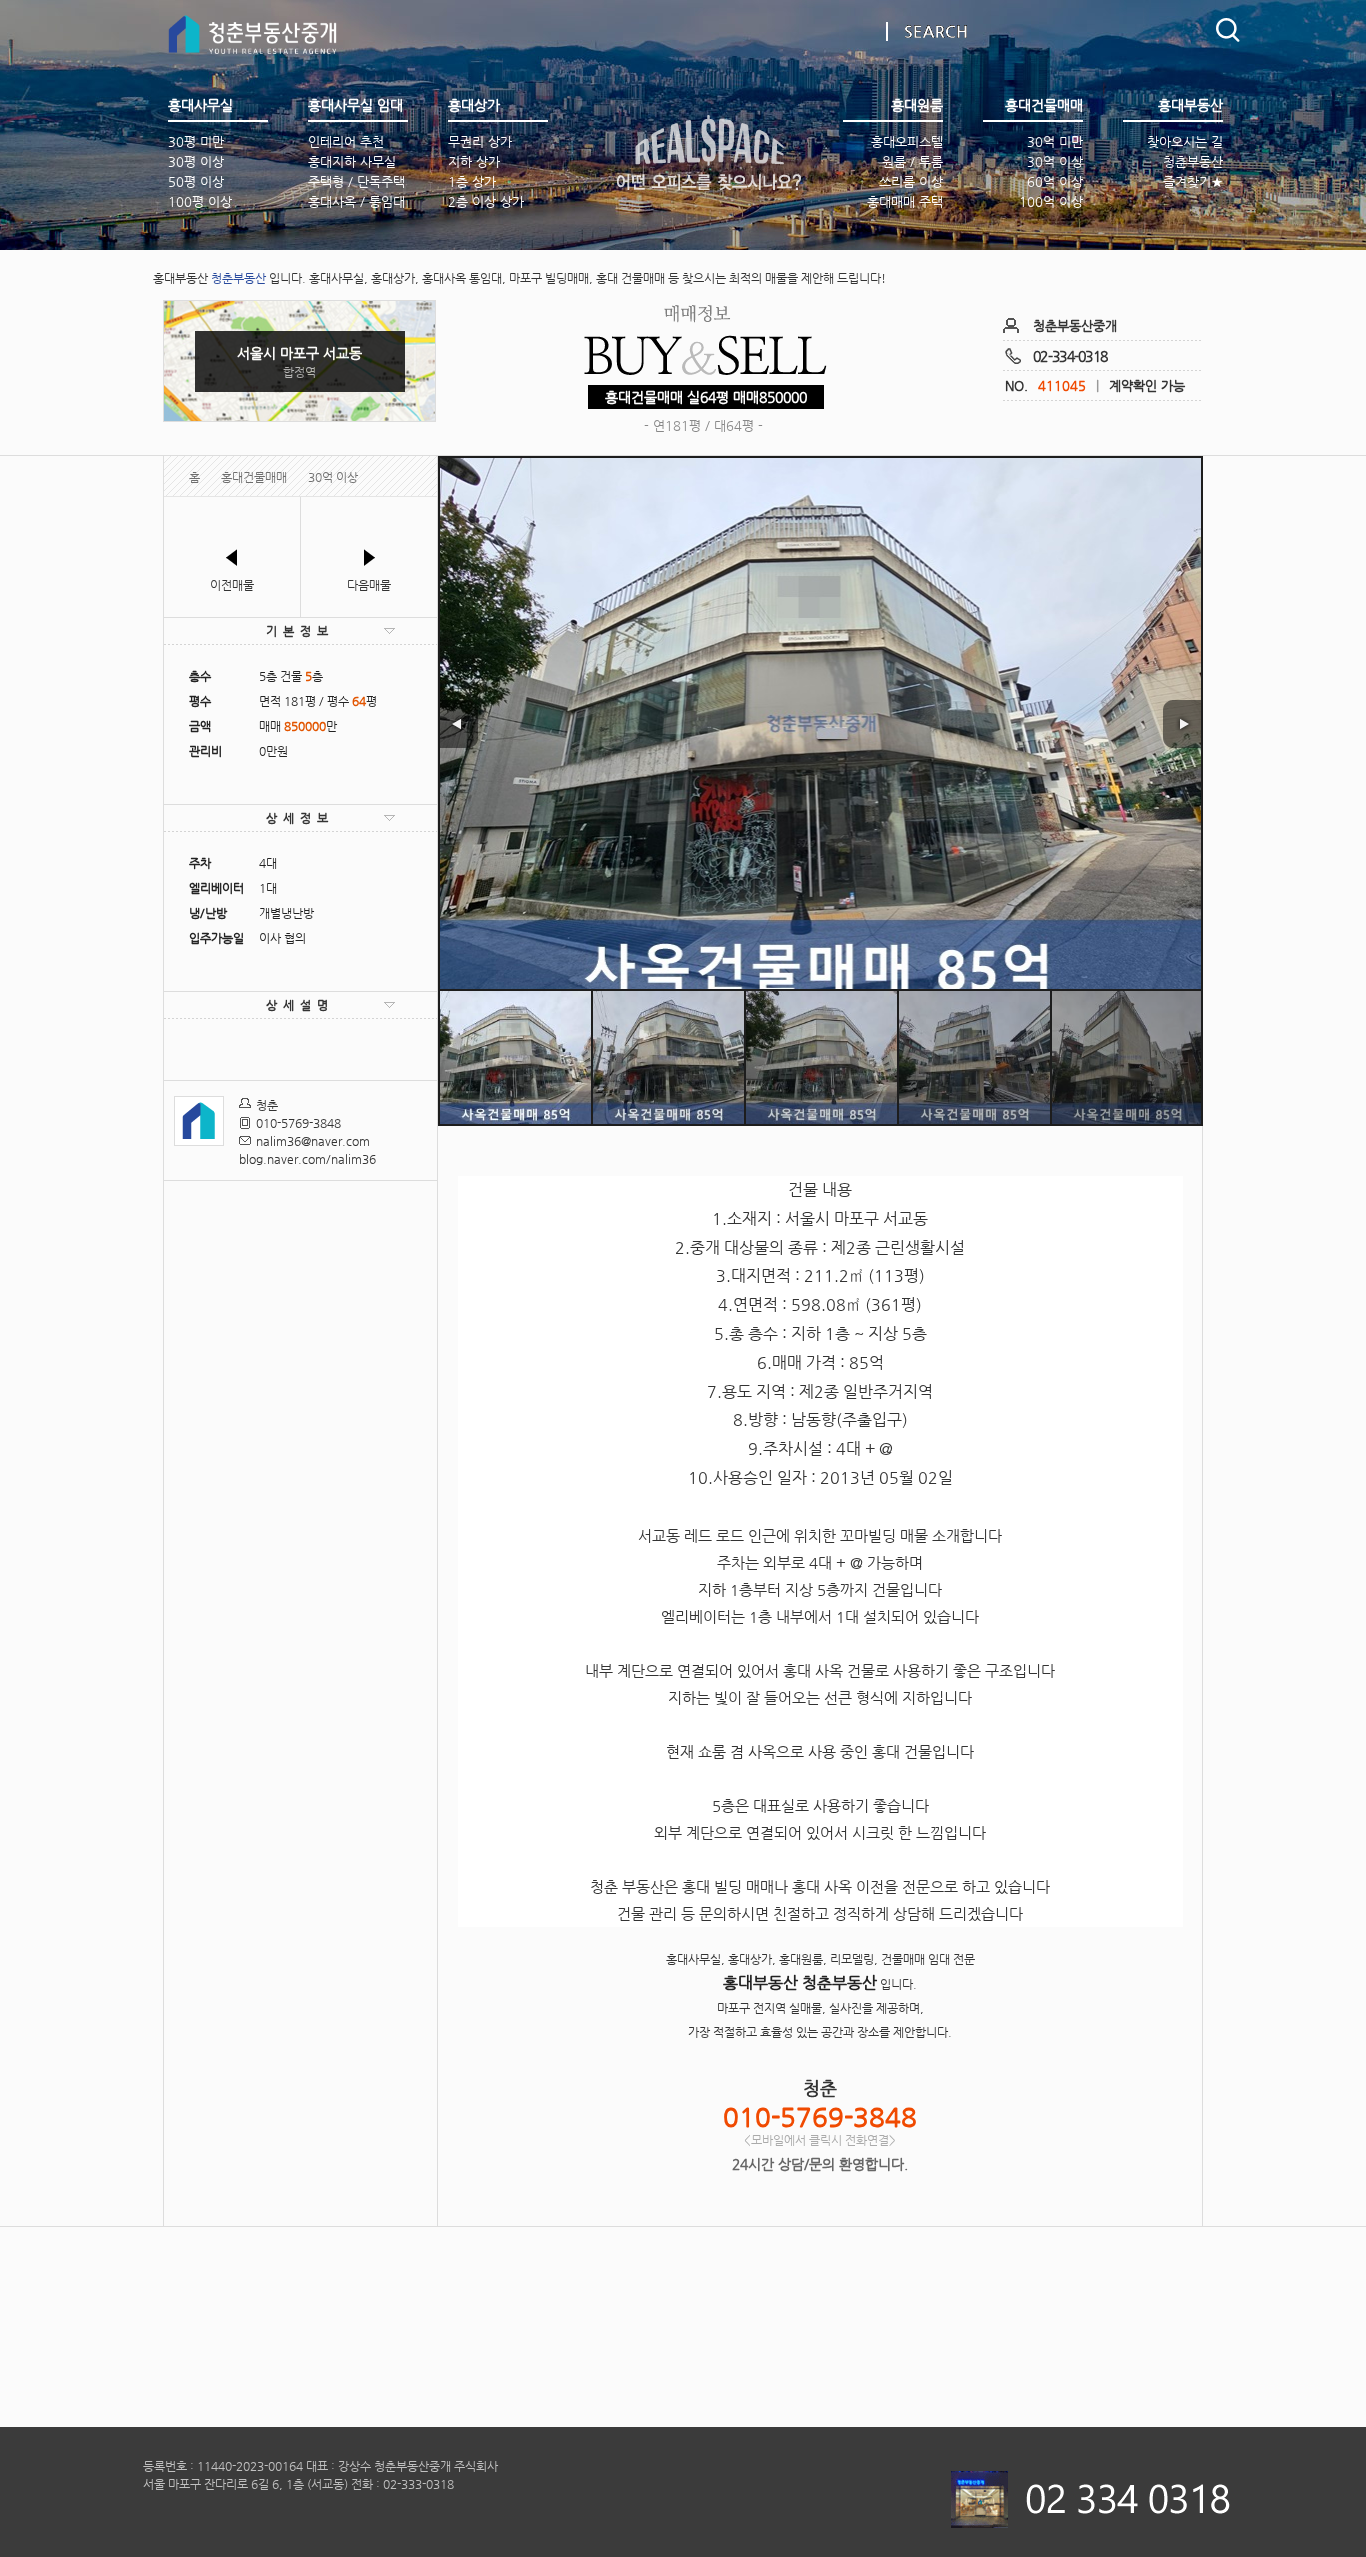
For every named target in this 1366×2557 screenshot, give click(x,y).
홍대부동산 (708, 153)
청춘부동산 (1193, 161)
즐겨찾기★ (1193, 181)
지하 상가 (474, 161)
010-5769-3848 (298, 1123)
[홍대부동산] (258, 41)
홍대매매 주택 (905, 201)
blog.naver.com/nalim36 (307, 1159)
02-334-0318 (1070, 356)
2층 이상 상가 (486, 201)
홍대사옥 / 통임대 (356, 201)
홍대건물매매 (254, 477)
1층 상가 (472, 181)
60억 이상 (1055, 181)
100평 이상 (200, 201)
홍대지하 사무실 (352, 161)
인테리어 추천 (346, 141)
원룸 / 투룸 (912, 161)
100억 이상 (1051, 201)
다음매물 (369, 585)
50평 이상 (196, 181)
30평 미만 (196, 141)
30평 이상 (196, 161)
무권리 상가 (480, 141)
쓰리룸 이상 (911, 181)
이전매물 (232, 585)
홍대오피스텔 (907, 141)
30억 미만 (1055, 141)
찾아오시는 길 (1185, 141)
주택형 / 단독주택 (356, 181)
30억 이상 (1055, 161)
